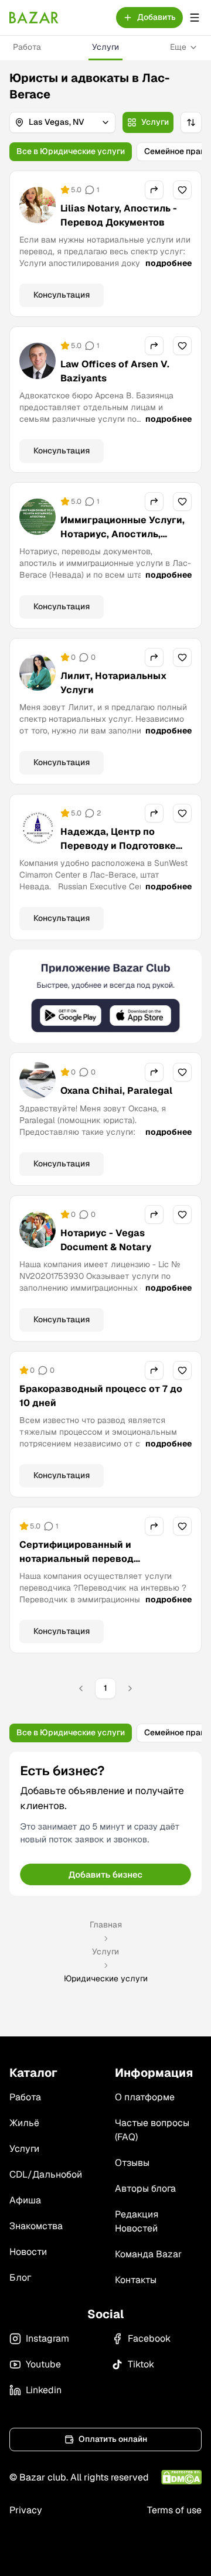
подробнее (169, 263)
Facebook (149, 2338)
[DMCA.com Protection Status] (181, 2477)
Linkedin (44, 2390)
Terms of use (174, 2510)
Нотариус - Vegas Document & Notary (106, 1240)
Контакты (136, 2280)
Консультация (62, 295)
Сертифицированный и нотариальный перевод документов (76, 1559)
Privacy (26, 2510)
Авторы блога (145, 2188)
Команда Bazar (148, 2254)
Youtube (43, 2364)
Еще (178, 47)
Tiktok (141, 2364)
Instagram (47, 2338)
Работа (27, 47)
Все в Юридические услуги (71, 151)
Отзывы (132, 2163)
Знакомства (36, 2226)
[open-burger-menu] (195, 18)
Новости (28, 2252)
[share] (154, 190)
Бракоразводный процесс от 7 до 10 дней (101, 1396)
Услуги (105, 47)
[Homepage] (34, 18)
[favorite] (182, 190)
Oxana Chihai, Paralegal (116, 1091)
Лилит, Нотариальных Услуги (113, 683)
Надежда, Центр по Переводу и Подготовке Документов (118, 846)
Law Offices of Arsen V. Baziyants (115, 371)
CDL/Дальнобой (46, 2174)
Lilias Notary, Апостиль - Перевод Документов (119, 215)
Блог (20, 2278)
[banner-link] (105, 996)
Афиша (25, 2200)
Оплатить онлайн (113, 2439)
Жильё (24, 2123)
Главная (106, 1925)
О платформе (145, 2097)
